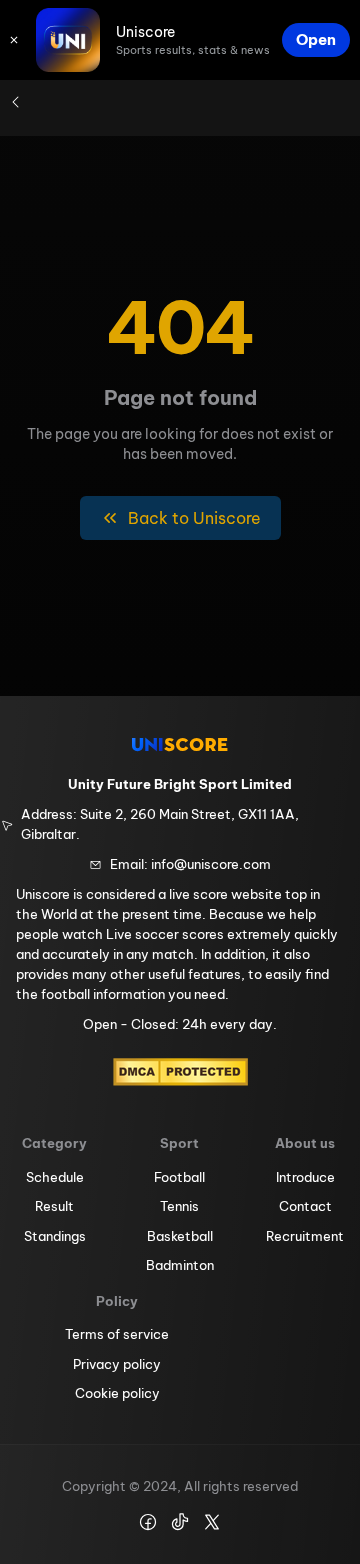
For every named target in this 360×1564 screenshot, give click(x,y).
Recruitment (305, 1236)
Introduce (305, 1177)
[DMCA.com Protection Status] (180, 1072)
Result (54, 1206)
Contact (305, 1206)
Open (316, 39)
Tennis (179, 1206)
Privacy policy (117, 1364)
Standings (55, 1236)
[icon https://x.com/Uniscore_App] (212, 1522)
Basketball (180, 1236)
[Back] (16, 102)
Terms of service (117, 1334)
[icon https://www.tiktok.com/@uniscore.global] (180, 1522)
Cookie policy (117, 1393)
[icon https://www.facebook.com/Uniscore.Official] (148, 1522)
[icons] (14, 40)
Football (179, 1177)
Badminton (180, 1265)
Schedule (55, 1177)
